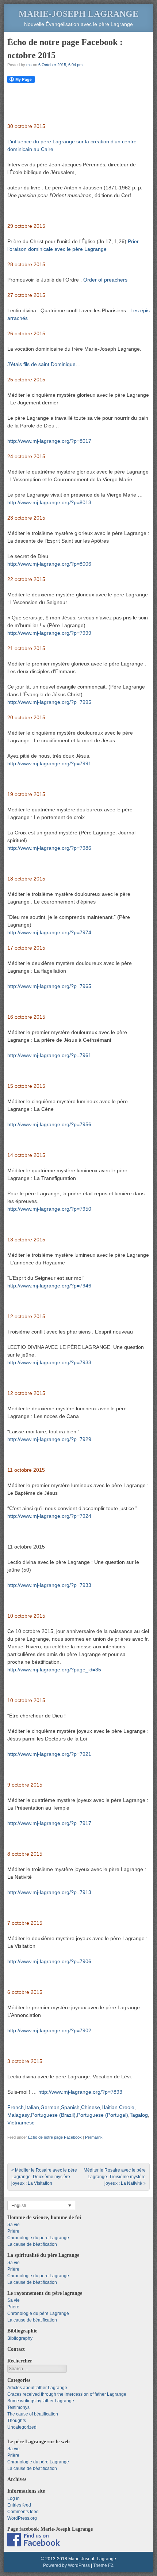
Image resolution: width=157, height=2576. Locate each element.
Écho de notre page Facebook (55, 2137)
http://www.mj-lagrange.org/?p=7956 (49, 1124)
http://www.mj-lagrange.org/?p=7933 (49, 1362)
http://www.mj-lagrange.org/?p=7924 (49, 1516)
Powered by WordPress (66, 2565)
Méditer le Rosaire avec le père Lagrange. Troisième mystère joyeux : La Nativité (115, 2177)
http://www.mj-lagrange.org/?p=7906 (49, 1961)
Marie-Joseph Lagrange (78, 14)
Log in (14, 2498)
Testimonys (18, 2407)
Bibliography (20, 2338)
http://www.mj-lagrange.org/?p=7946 (49, 1286)
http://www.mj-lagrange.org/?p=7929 (49, 1439)
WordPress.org (22, 2518)
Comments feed (23, 2512)
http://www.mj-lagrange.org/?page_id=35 (54, 1670)
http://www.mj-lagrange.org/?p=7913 (49, 1892)
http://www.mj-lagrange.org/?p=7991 (49, 763)
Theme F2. (104, 2565)
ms (29, 65)
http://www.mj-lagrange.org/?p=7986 (49, 848)
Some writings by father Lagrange (41, 2401)
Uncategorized (22, 2427)
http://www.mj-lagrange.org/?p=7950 (49, 1209)
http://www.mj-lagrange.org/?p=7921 (49, 1754)
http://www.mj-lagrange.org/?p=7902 (49, 2030)
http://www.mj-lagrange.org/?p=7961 (49, 1055)
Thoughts (17, 2421)
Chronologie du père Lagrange (38, 2238)
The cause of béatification (33, 2414)
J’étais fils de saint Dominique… (44, 364)
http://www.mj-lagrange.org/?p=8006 (49, 564)
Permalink (94, 2137)
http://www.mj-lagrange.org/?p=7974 (49, 932)
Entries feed (19, 2505)
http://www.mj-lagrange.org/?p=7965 (49, 986)
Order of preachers (105, 280)
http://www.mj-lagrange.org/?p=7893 (80, 2092)
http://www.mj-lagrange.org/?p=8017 (49, 441)
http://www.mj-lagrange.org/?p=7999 (49, 633)
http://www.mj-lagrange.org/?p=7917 (49, 1823)
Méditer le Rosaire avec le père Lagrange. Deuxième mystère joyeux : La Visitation (44, 2177)
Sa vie (14, 2225)
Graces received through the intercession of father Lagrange (67, 2394)
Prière (13, 2231)
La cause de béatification (32, 2244)
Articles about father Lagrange (37, 2388)
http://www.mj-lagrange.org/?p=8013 (49, 502)
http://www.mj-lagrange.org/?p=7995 (49, 702)
